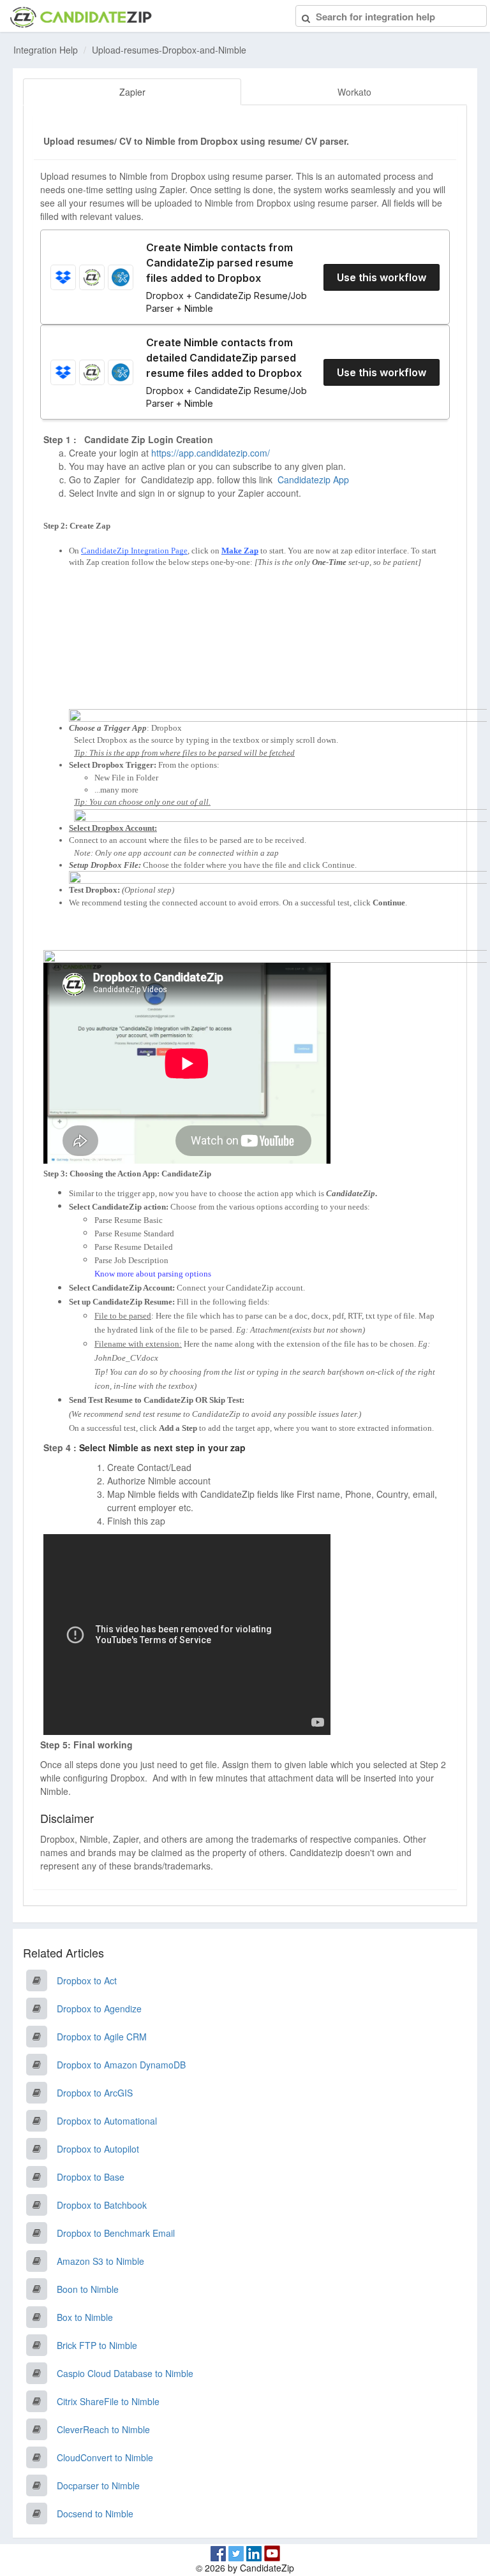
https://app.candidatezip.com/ (211, 453)
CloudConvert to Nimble (105, 2457)
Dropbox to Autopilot (98, 2149)
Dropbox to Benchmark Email (116, 2233)
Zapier (132, 92)
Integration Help (46, 50)
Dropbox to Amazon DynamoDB (121, 2065)
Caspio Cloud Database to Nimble (125, 2373)
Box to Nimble (85, 2317)
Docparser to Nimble (98, 2485)
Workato (354, 92)
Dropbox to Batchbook (102, 2205)
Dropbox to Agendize (99, 2009)
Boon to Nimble (88, 2289)
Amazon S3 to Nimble (100, 2261)
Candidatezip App (315, 479)
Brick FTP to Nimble (97, 2345)
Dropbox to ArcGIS (95, 2093)
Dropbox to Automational (107, 2121)
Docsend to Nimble (95, 2514)
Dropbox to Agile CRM (102, 2037)
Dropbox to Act (87, 1980)
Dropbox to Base (91, 2177)
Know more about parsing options (153, 1274)
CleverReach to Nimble (103, 2429)
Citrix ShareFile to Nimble (108, 2401)
